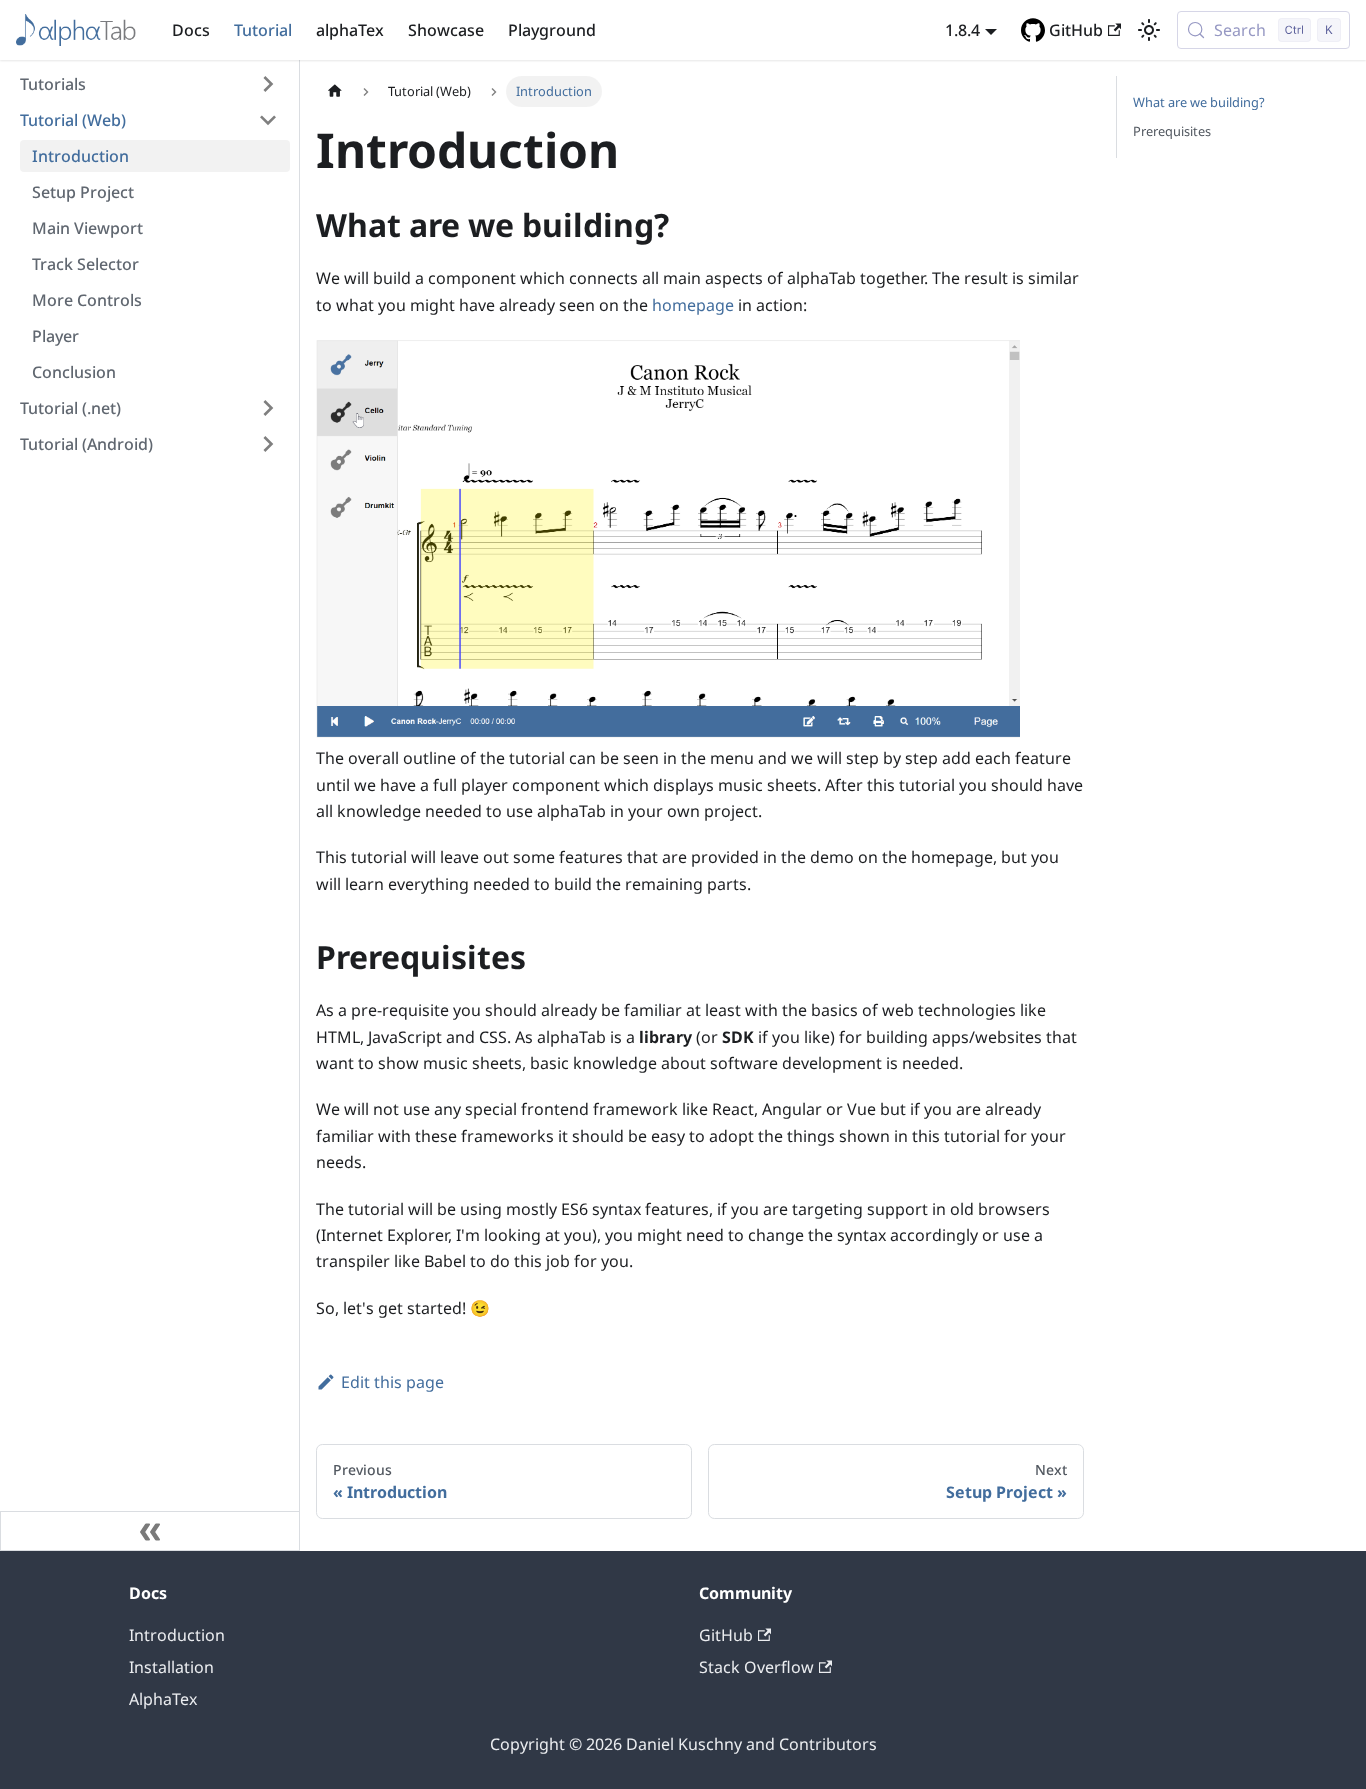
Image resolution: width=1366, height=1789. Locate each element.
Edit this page (392, 1382)
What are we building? (1199, 102)
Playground (552, 30)
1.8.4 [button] (962, 30)
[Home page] (335, 91)
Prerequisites (1172, 131)
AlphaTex (163, 1699)
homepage (693, 305)
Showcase (446, 30)
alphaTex (350, 30)
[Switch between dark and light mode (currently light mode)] (1149, 30)
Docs (191, 30)
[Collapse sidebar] (150, 1531)
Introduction (177, 1635)
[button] (149, 84)
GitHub (1076, 30)
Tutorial (263, 30)
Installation (171, 1667)
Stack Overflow (756, 1667)
